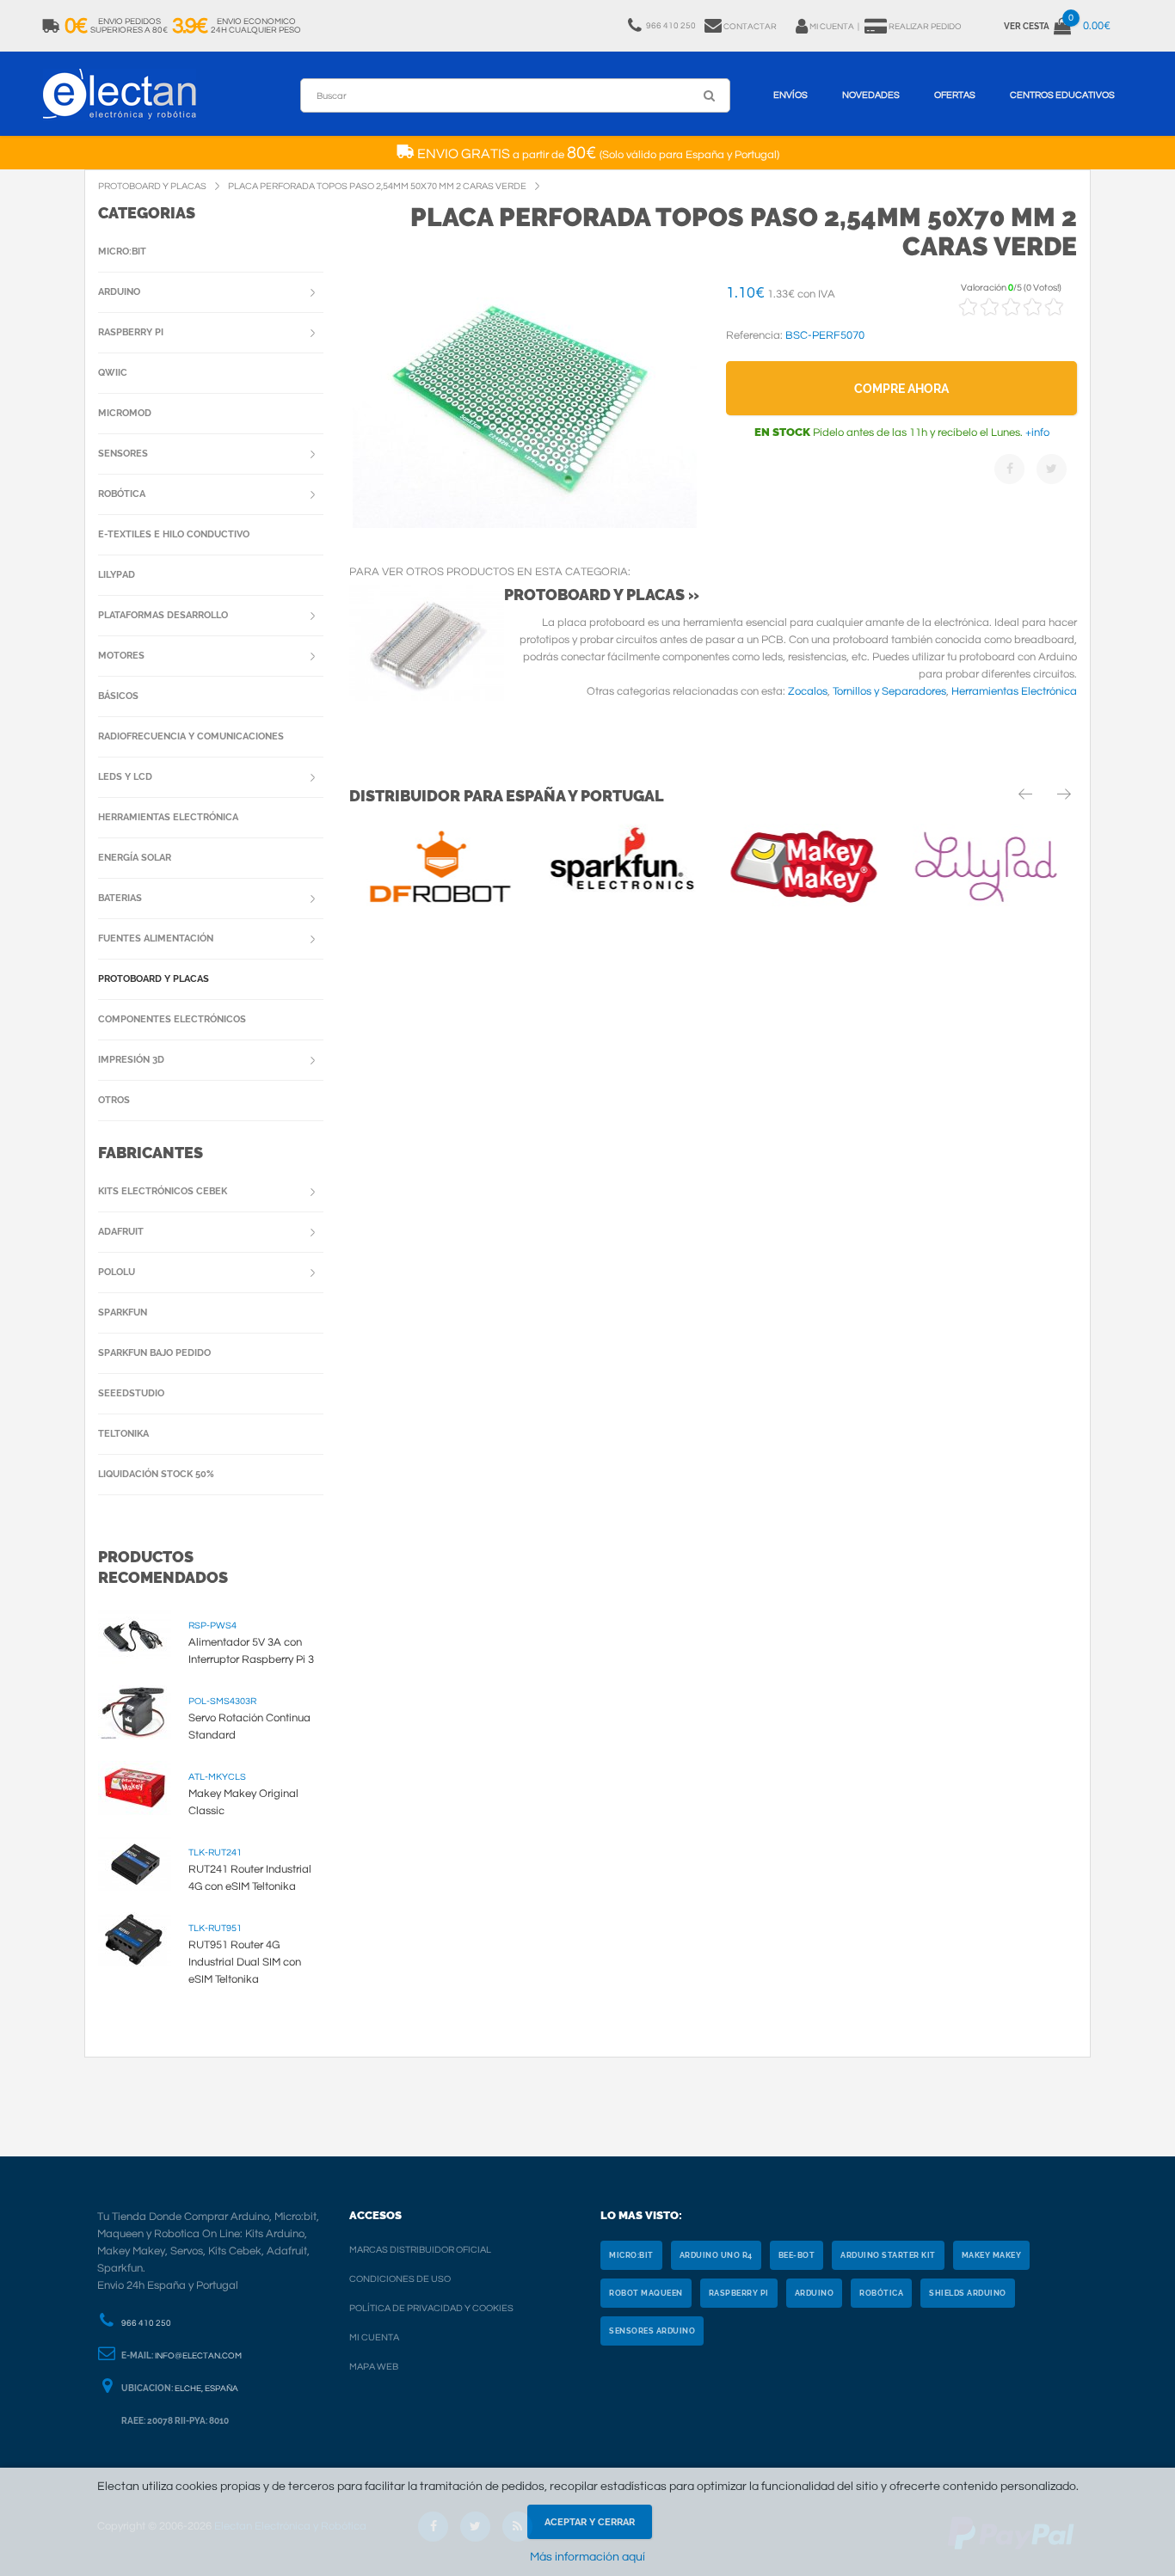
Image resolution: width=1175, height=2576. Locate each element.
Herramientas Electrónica (1014, 691)
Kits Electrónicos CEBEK (163, 1191)
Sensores (123, 454)
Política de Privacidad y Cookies (431, 2308)
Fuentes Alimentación (156, 938)
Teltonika (123, 1434)
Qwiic (113, 373)
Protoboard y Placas (154, 979)
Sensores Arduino (652, 2331)
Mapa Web (374, 2367)
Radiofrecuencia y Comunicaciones (191, 736)
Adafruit (121, 1232)
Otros (114, 1100)
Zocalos (808, 691)
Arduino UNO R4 (716, 2255)
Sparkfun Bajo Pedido (154, 1353)
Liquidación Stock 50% (156, 1474)
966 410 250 (146, 2323)
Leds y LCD (125, 777)
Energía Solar (135, 858)
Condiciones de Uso (400, 2279)
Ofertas (955, 95)
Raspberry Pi (131, 332)
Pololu (117, 1272)
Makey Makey (992, 2255)
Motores (121, 656)
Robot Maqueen (646, 2293)
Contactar (750, 27)
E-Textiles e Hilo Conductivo (174, 534)
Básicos (118, 696)
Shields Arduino (968, 2293)
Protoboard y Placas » (602, 595)
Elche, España (206, 2389)
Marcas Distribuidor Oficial (420, 2250)
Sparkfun (123, 1313)
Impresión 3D (131, 1060)
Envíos (791, 95)
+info (1036, 432)
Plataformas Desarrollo (163, 615)
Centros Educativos (1062, 95)
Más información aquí (587, 2557)
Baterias (120, 898)
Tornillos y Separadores (889, 691)
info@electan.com (198, 2356)
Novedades (871, 95)
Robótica (122, 494)
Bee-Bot (797, 2255)
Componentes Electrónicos (172, 1019)
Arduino (119, 292)
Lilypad (117, 575)
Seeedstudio (131, 1393)
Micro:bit (122, 251)
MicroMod (125, 413)
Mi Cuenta (374, 2337)
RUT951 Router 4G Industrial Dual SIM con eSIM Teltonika (245, 1962)
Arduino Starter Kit (888, 2255)
